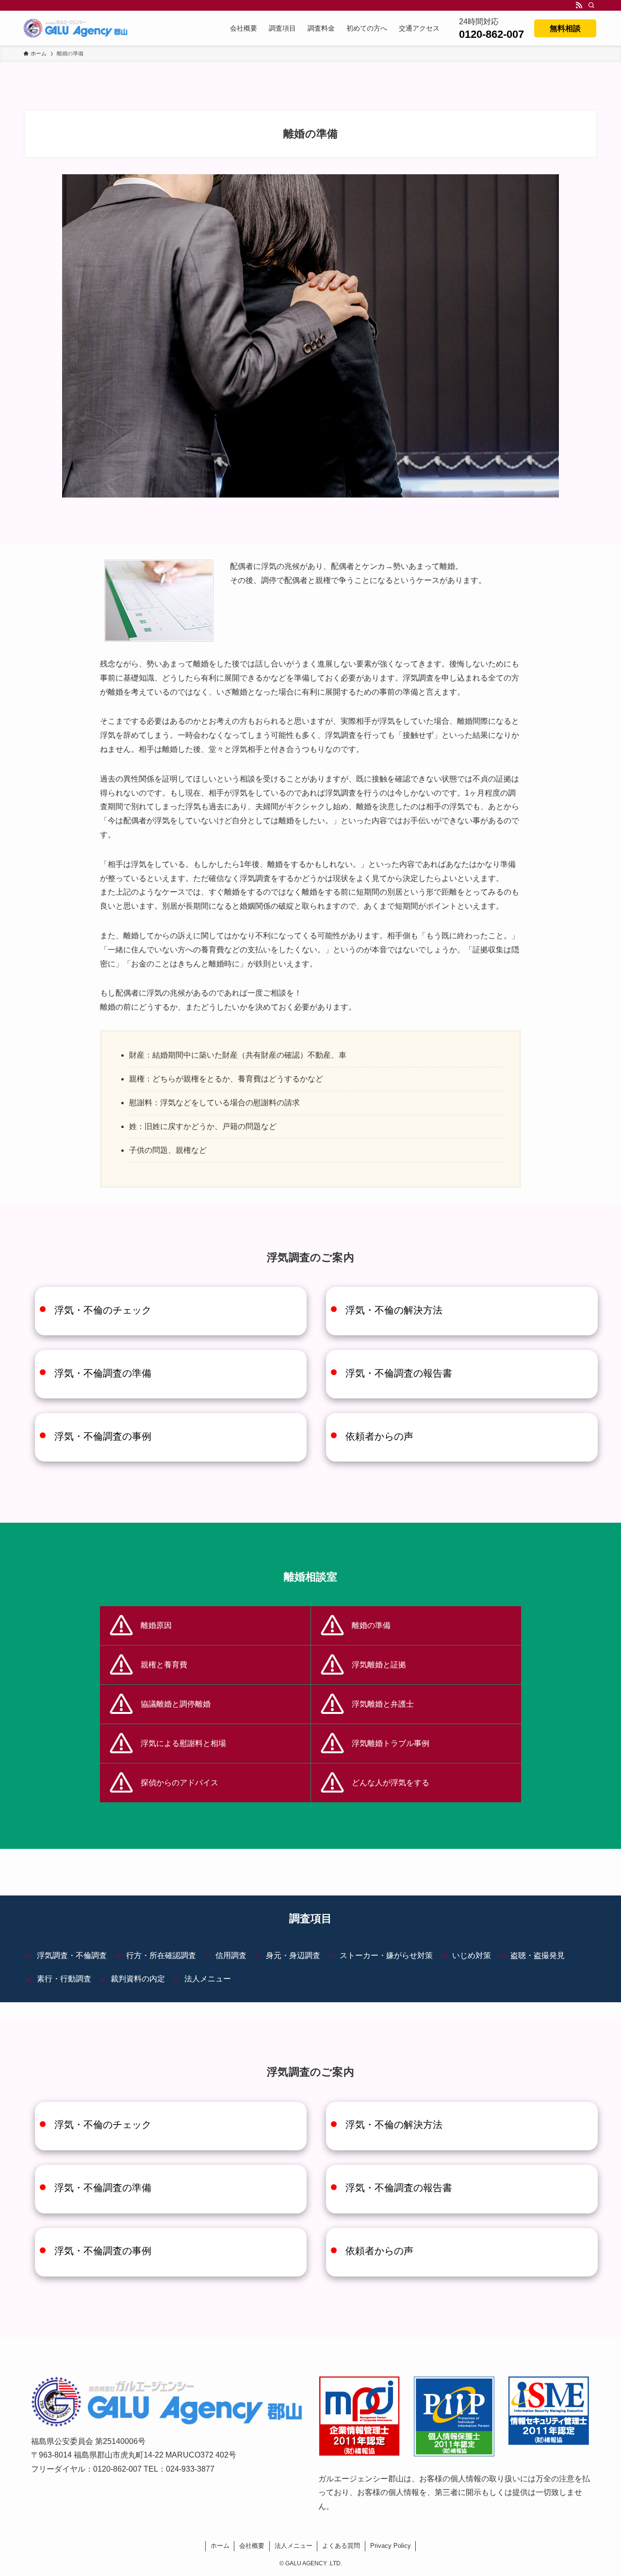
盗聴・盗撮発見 (538, 1955)
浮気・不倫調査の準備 (103, 1373)
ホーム (220, 2546)
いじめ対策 (472, 1955)
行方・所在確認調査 (161, 1955)
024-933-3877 (190, 2469)
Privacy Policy (391, 2546)
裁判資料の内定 (138, 1979)
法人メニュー (208, 1979)
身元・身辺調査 (293, 1955)
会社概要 (252, 2546)
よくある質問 (341, 2546)
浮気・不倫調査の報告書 (399, 1373)
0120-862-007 (491, 34)
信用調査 (231, 1955)
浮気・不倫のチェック (103, 1310)
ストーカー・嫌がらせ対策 (386, 1955)
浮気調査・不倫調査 (72, 1955)
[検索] (591, 5)
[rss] (579, 5)
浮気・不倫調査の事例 (103, 1436)
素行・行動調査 (64, 1979)
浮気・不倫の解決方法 (394, 1310)
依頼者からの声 (379, 1436)
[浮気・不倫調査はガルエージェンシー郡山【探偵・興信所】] (75, 28)
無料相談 (565, 28)
